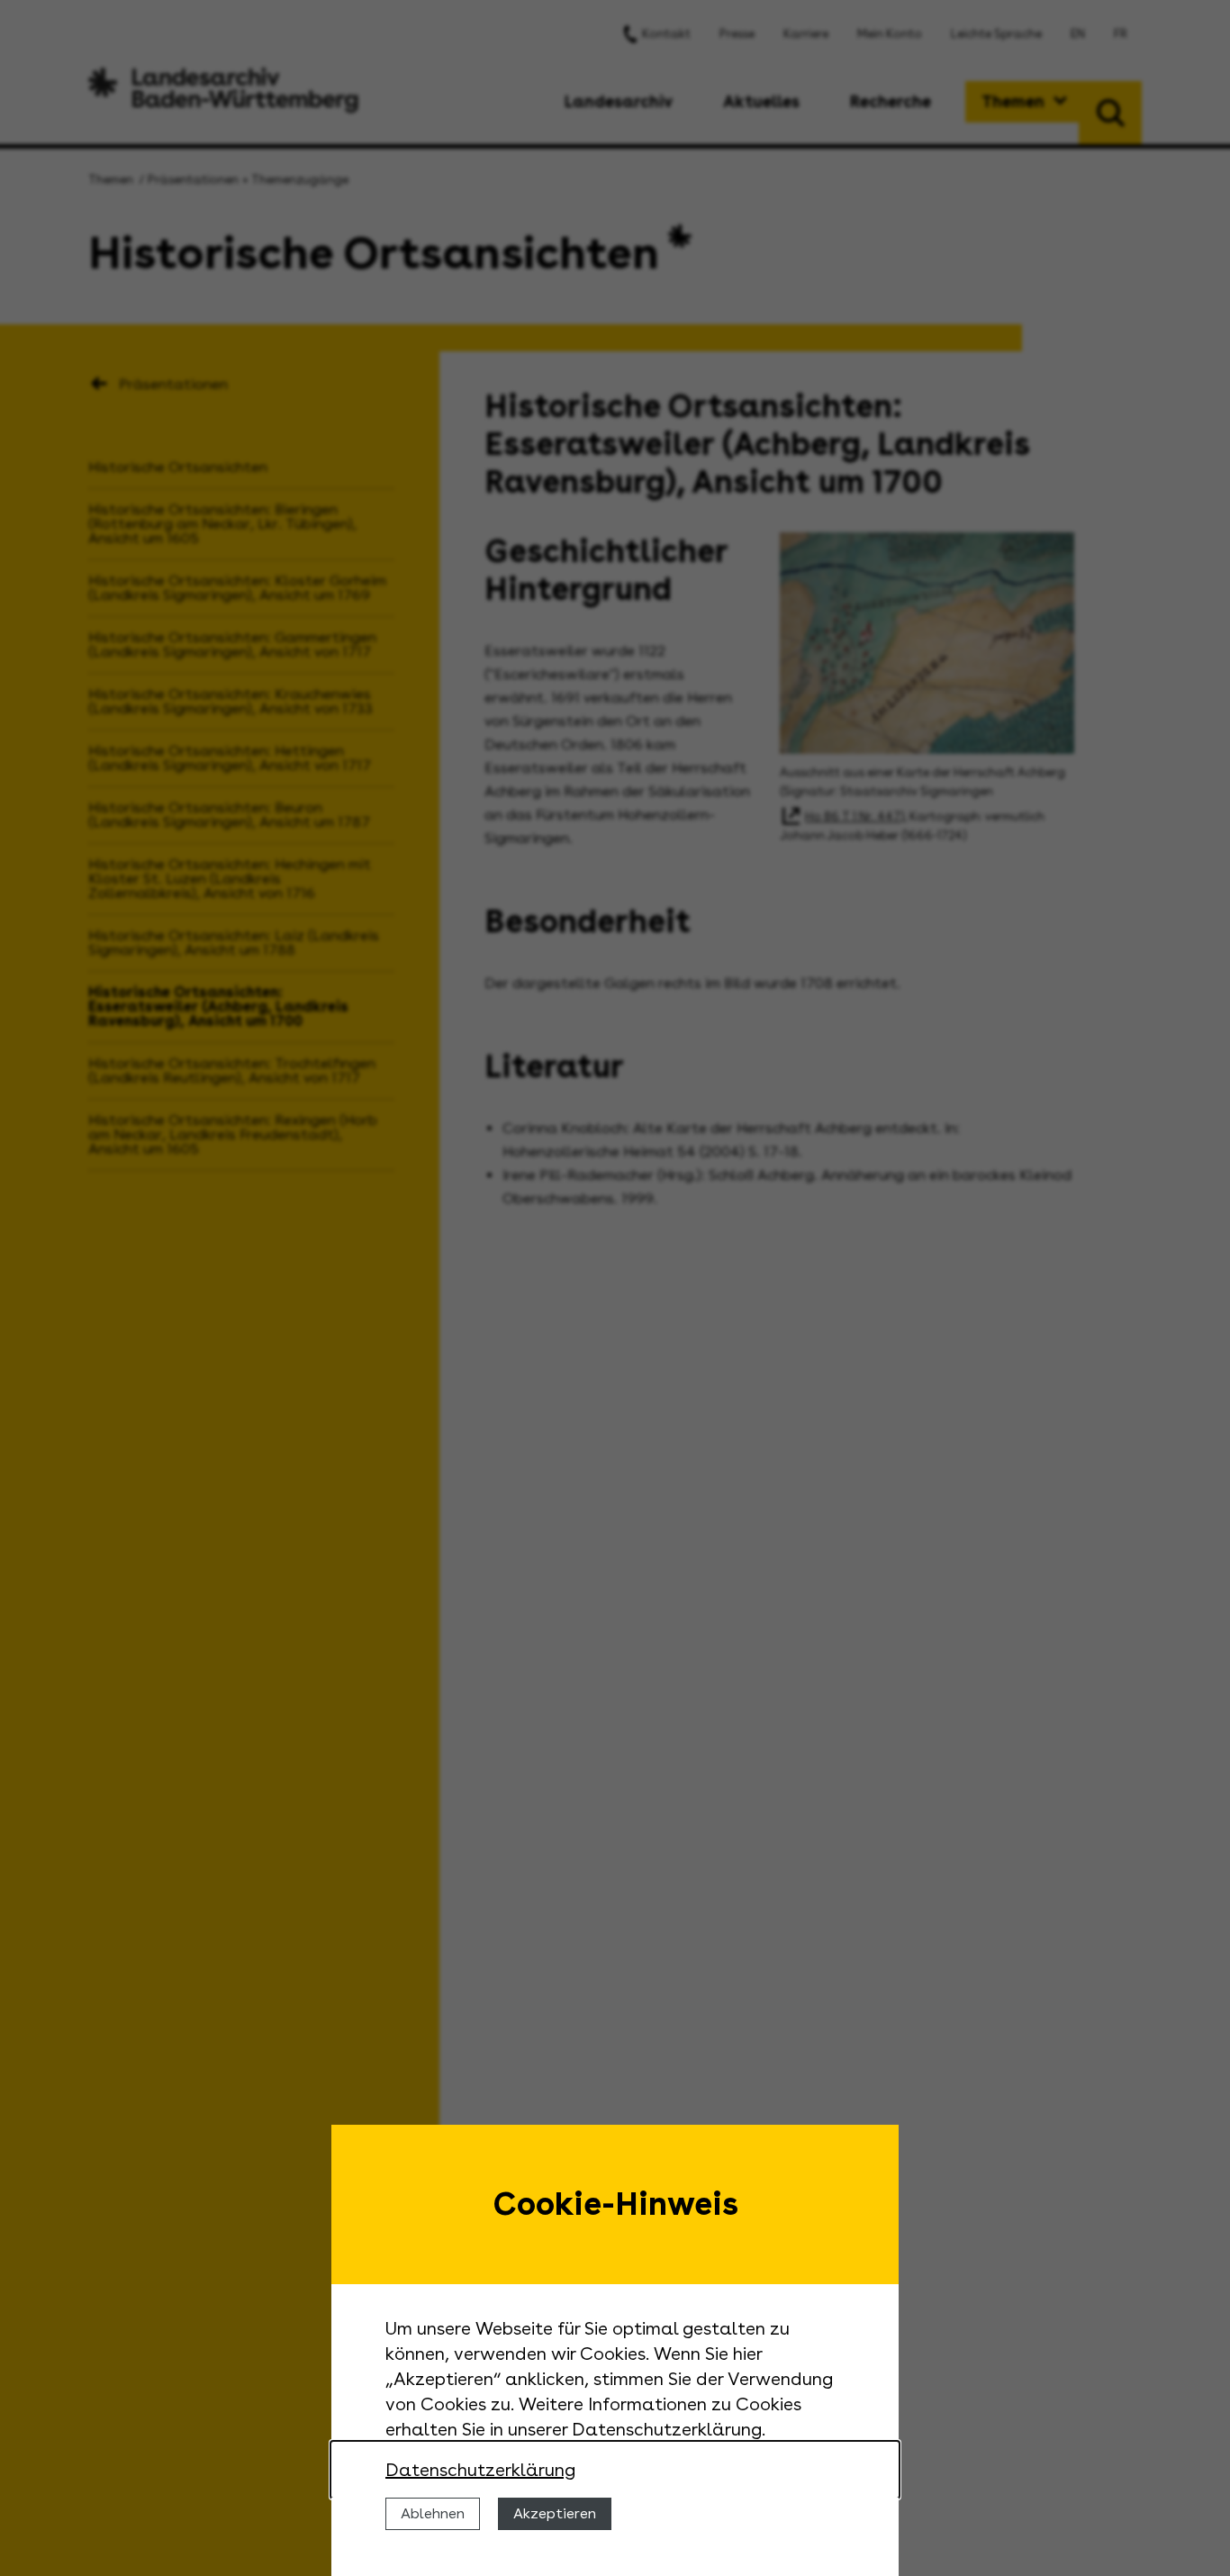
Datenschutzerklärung (480, 2470)
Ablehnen (433, 2513)
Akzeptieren (555, 2513)
